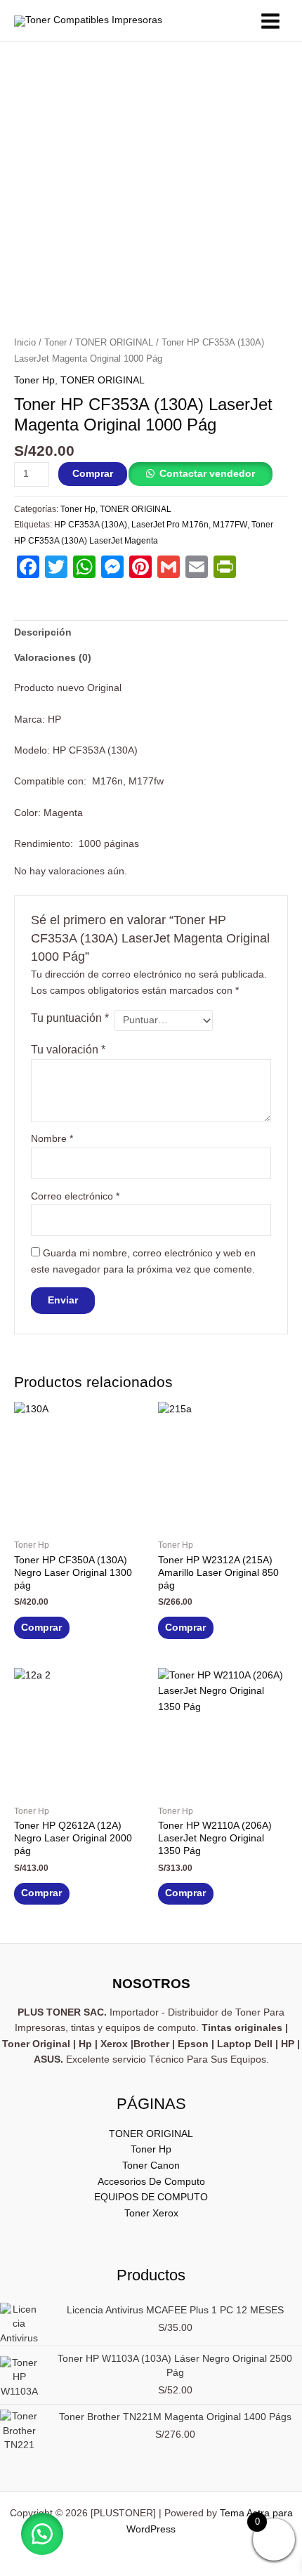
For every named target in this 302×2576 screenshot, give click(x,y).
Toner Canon (151, 2166)
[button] (42, 2534)
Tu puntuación (70, 1018)
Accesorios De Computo (151, 2182)
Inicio (25, 343)
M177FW (230, 525)
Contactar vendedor (207, 474)
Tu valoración (68, 1049)
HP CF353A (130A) (91, 525)
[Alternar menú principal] (271, 21)
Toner (55, 343)
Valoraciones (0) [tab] (53, 658)
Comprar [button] (41, 1628)
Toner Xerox (151, 2213)
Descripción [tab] (43, 632)
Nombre (52, 1139)
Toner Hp (34, 380)
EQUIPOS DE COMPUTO (151, 2197)
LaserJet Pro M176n (170, 525)
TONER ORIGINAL (114, 343)
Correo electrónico (75, 1196)
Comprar (93, 474)
